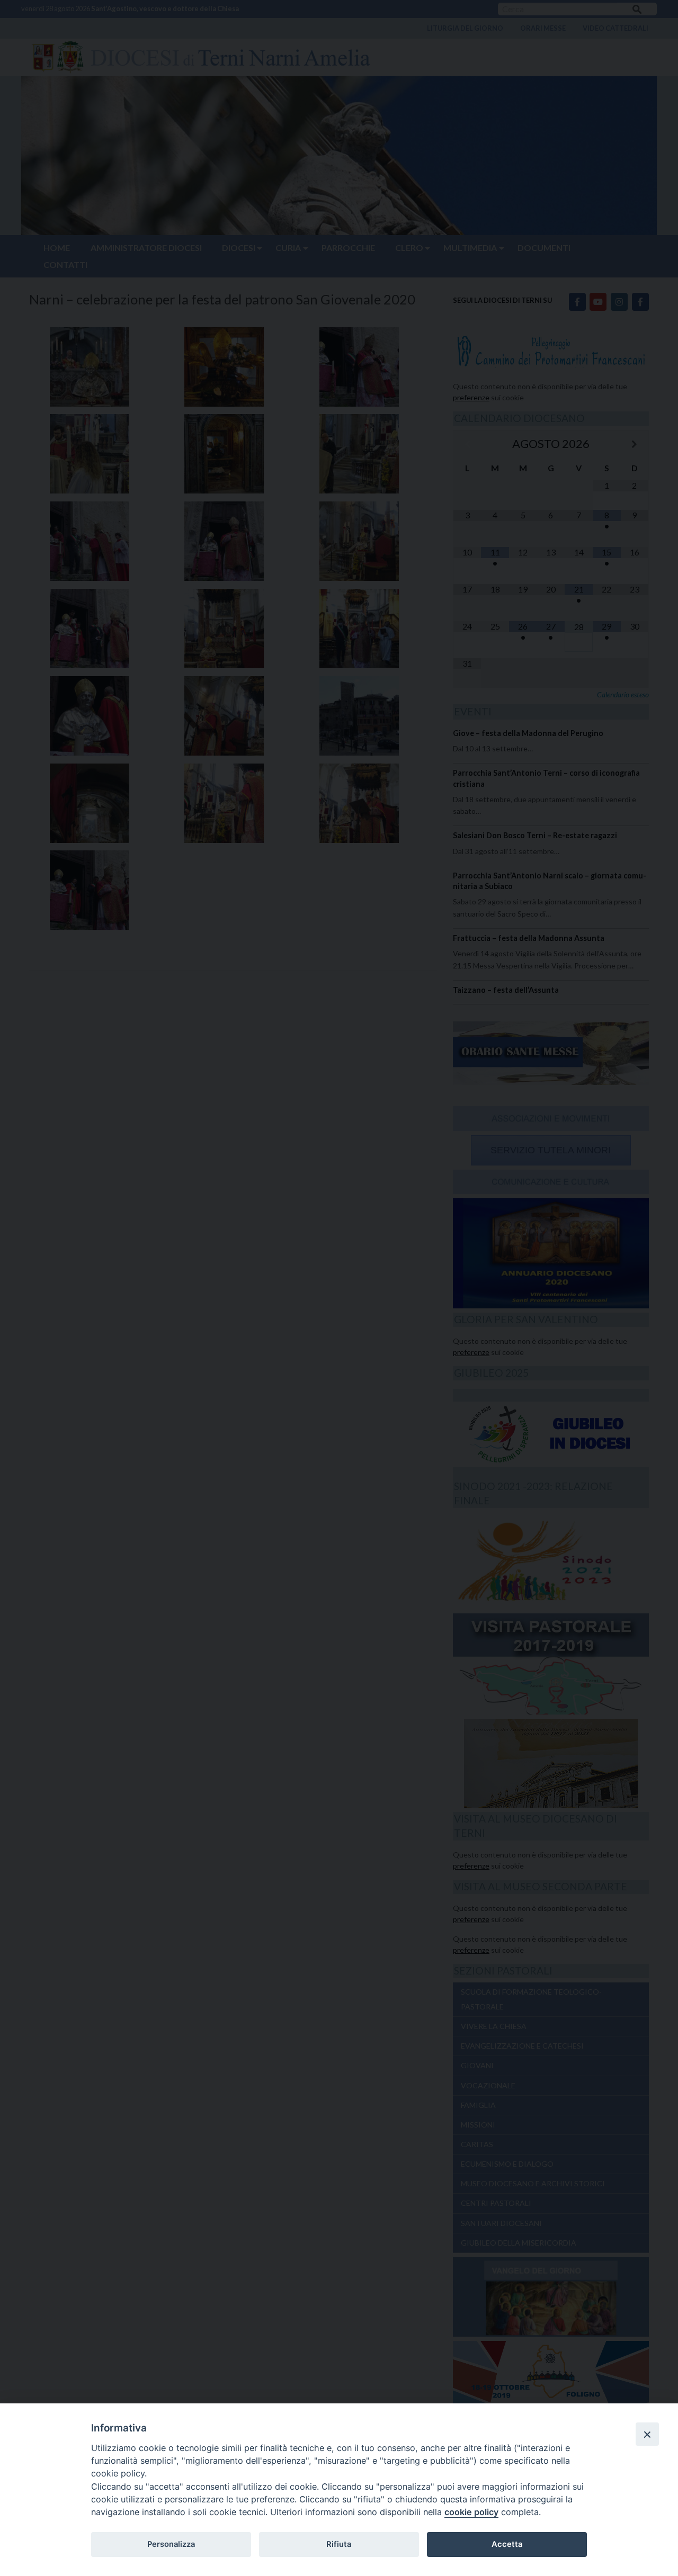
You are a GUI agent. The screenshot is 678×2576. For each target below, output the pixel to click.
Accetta (507, 2544)
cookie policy (471, 2512)
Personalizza (171, 2544)
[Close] (647, 2434)
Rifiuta (339, 2544)
